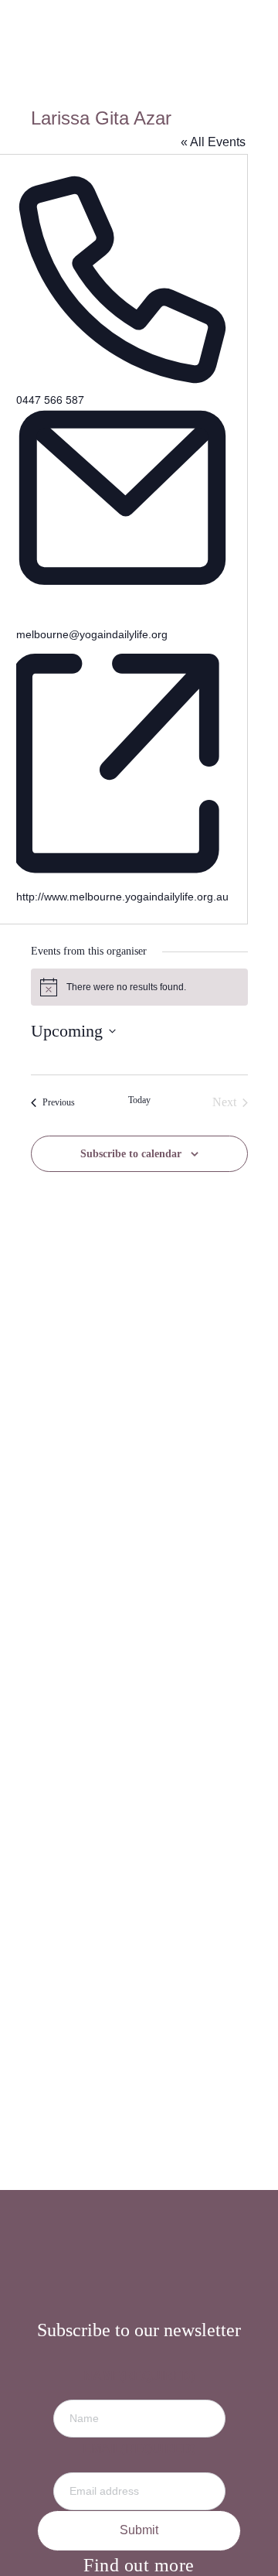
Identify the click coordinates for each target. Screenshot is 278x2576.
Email (139, 2449)
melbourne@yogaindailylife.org (92, 634)
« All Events (213, 142)
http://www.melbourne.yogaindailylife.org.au (122, 897)
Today (139, 1100)
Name (139, 2376)
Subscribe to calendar (131, 1154)
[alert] (139, 987)
